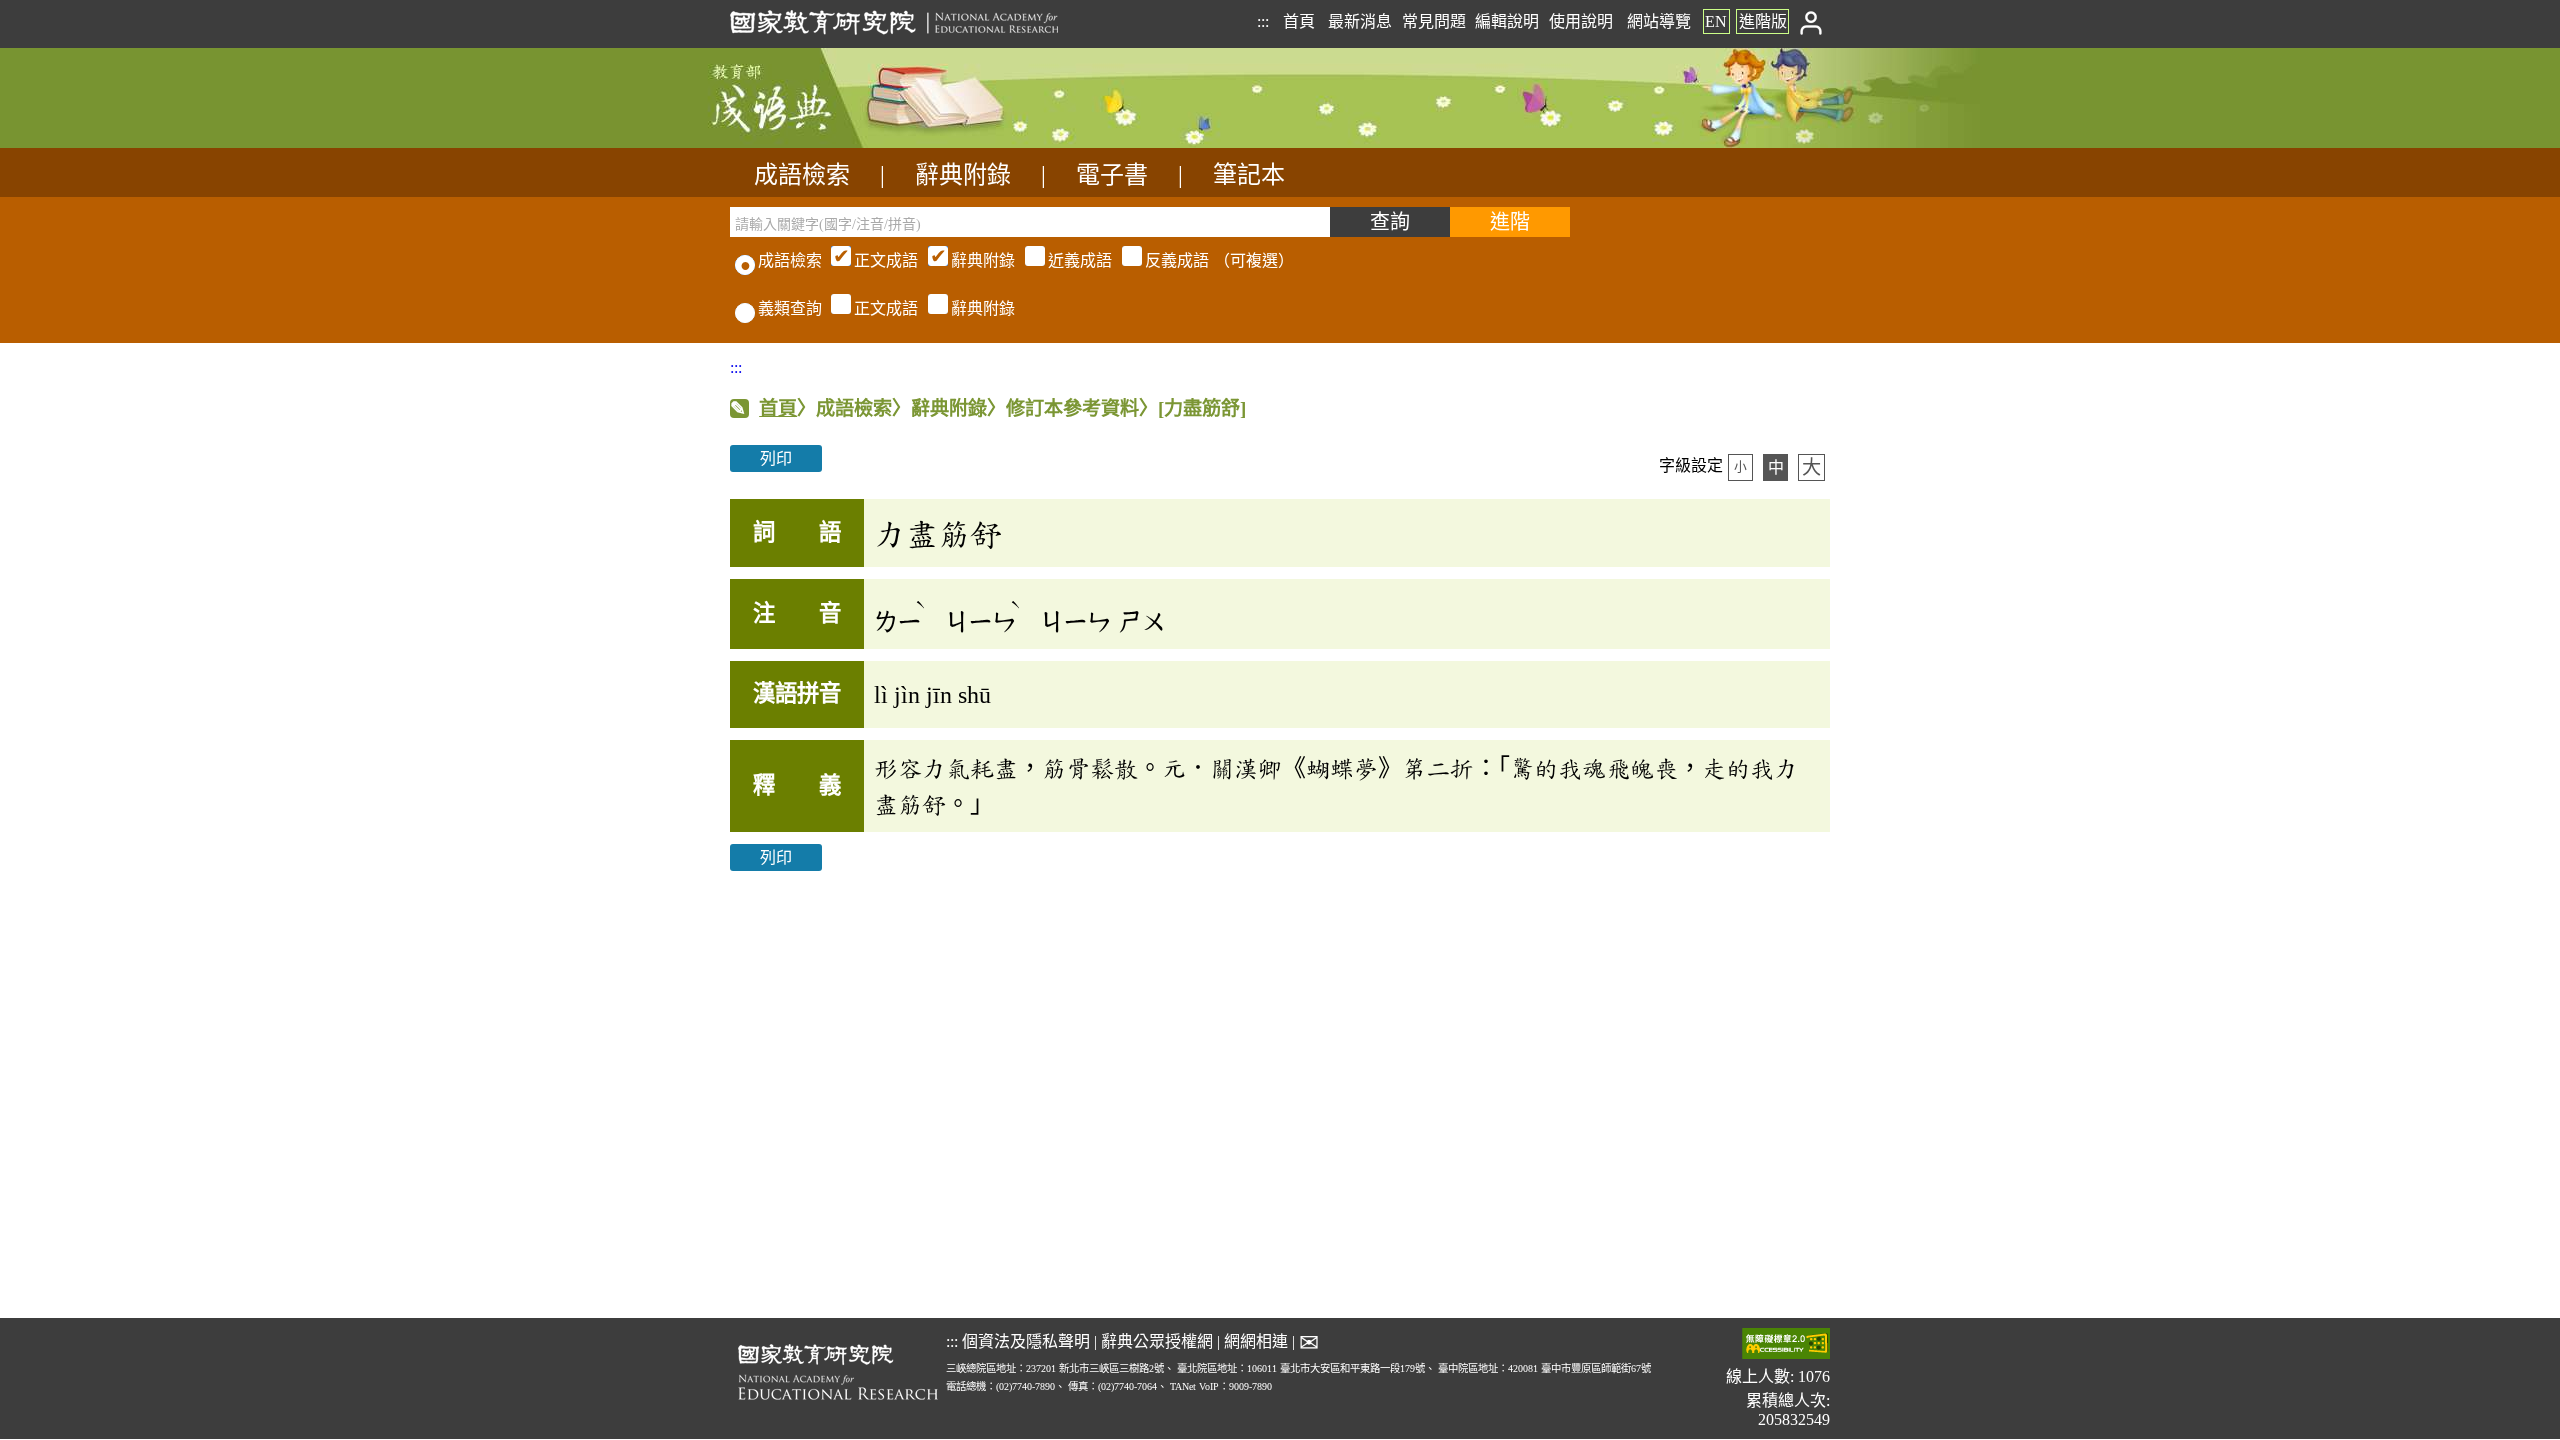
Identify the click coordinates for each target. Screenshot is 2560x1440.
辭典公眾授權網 (1157, 1341)
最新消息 (1360, 21)
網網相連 (1256, 1341)
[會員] (1811, 21)
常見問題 (1434, 21)
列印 (776, 458)
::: (1263, 21)
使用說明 (1581, 21)
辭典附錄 (963, 175)
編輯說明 (1507, 21)
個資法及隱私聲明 (1026, 1341)
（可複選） (1074, 260)
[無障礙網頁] (1786, 1345)
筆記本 (1249, 175)
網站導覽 (1659, 21)
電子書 (1112, 175)
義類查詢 (790, 308)
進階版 (1763, 21)
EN (1716, 21)
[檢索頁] (830, 142)
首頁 (1299, 21)
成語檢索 (802, 175)
